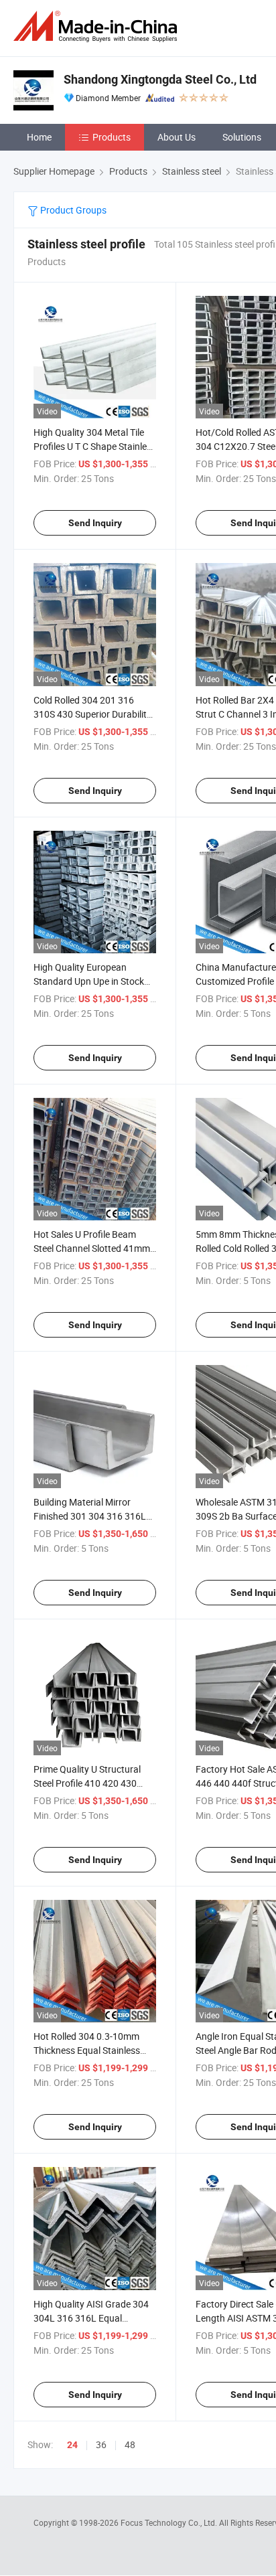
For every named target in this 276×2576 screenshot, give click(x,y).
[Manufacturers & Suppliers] (98, 26)
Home (39, 137)
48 (130, 2444)
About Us (177, 137)
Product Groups (72, 210)
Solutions (242, 137)
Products (112, 137)
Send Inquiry (95, 523)
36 (101, 2444)
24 (72, 2445)
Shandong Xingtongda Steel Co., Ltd (160, 79)
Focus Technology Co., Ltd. (170, 2522)
